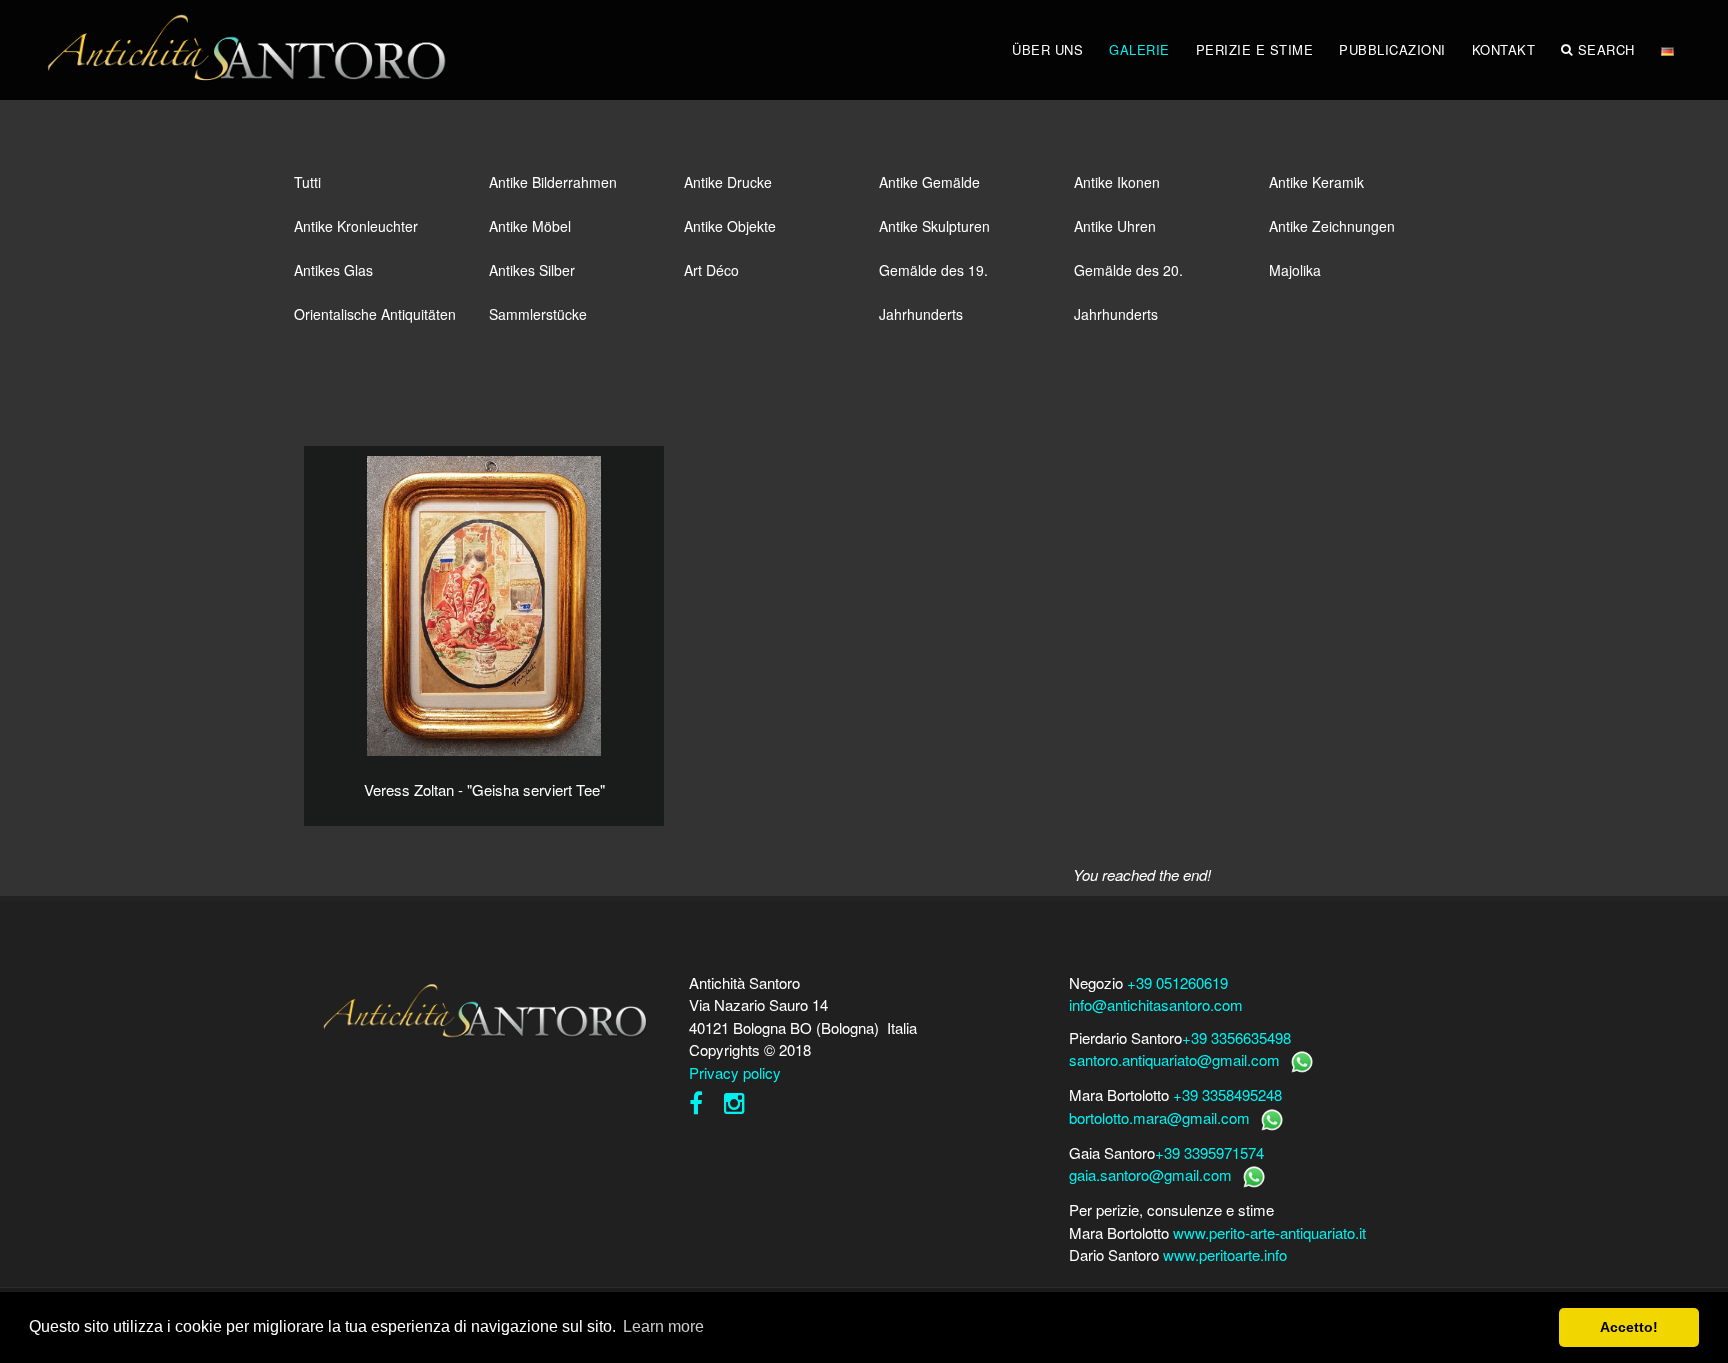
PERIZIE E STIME (1255, 49)
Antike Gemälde (929, 182)
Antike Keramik (1316, 182)
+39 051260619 (1177, 982)
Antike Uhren (1115, 226)
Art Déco (711, 270)
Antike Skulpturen (934, 226)
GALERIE (1139, 49)
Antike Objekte (730, 226)
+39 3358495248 (1227, 1094)
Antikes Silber (532, 270)
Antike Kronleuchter (356, 226)
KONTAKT (1504, 49)
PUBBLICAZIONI (1392, 49)
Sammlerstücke (538, 314)
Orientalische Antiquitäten (375, 314)
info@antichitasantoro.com (1156, 1004)
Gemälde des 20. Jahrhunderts (1128, 276)
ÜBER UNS (1047, 49)
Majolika (1295, 270)
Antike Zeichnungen (1332, 226)
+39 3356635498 (1236, 1037)
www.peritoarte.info (1225, 1254)
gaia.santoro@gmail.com (1150, 1174)
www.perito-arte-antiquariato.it (1269, 1232)
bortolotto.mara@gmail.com (1159, 1117)
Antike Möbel (530, 226)
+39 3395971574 (1209, 1152)
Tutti (307, 182)
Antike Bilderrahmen (553, 182)
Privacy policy (735, 1072)
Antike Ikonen (1117, 182)
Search (1606, 49)
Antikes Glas (333, 270)
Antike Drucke (728, 182)
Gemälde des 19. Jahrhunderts (933, 276)
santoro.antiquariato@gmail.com (1174, 1059)
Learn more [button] (663, 1326)
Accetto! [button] (1629, 1327)
